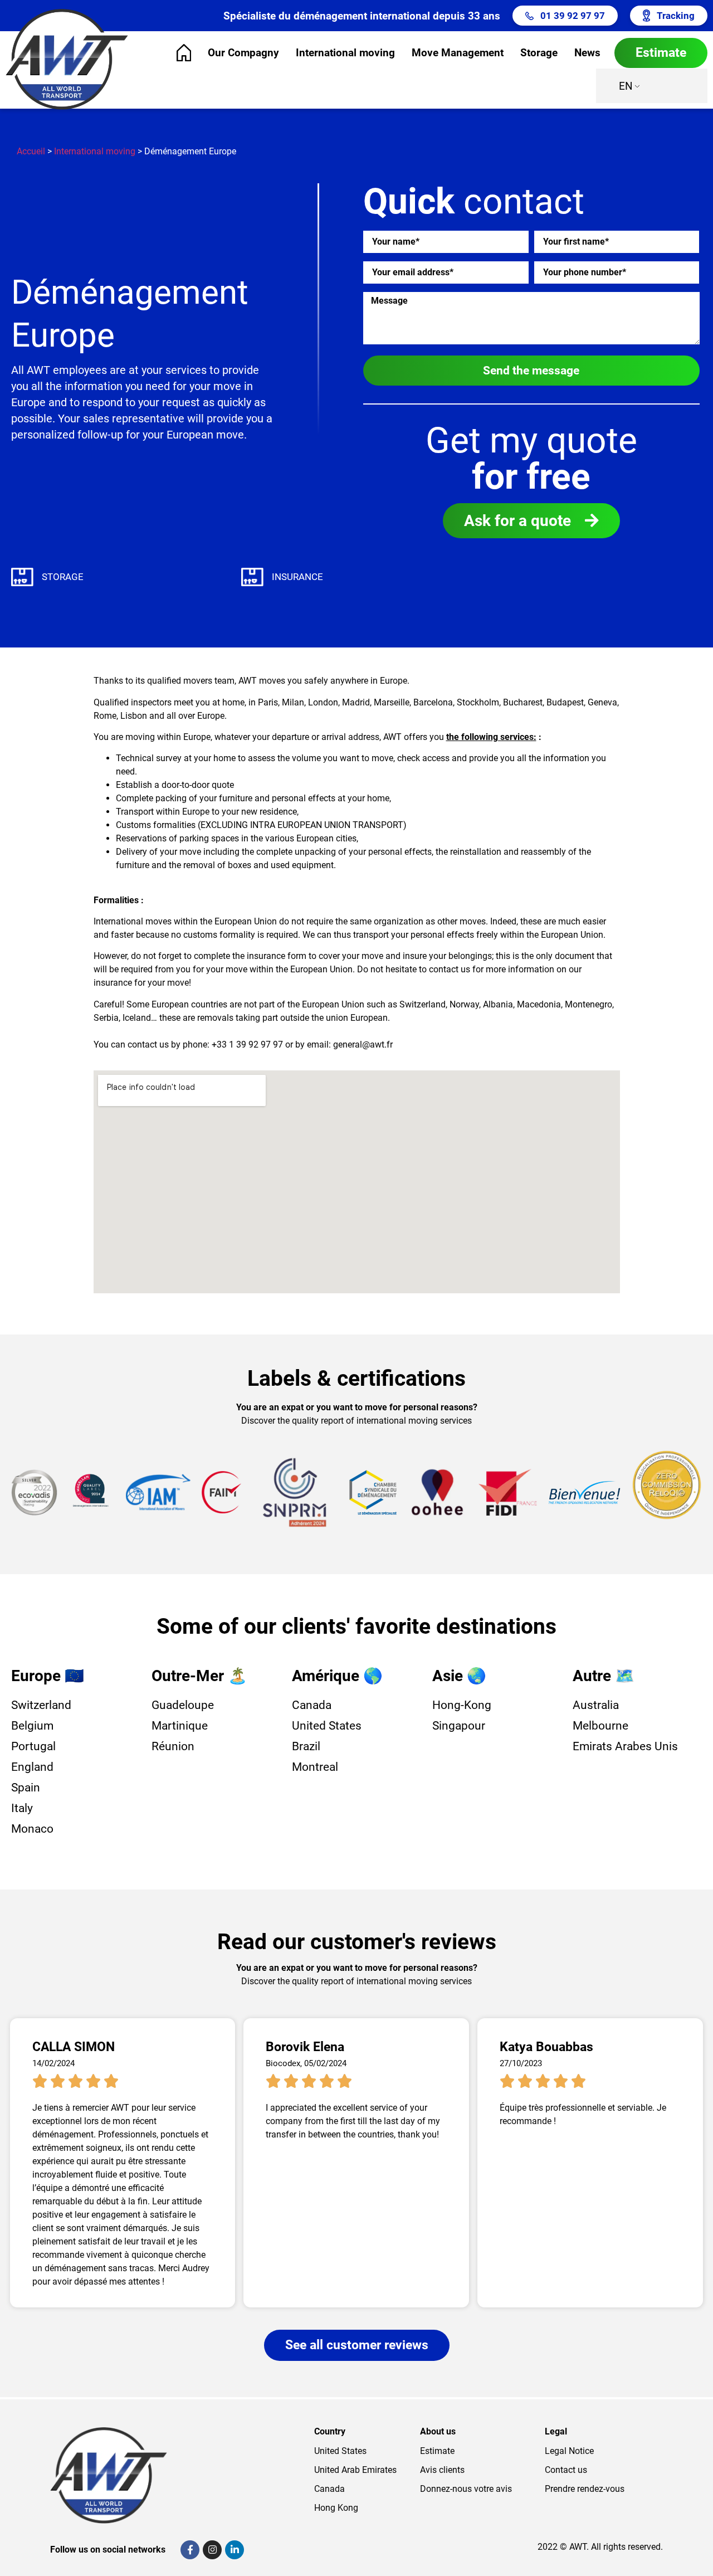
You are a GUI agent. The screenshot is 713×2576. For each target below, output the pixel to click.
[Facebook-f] (190, 2550)
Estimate (437, 2451)
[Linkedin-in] (235, 2550)
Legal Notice (569, 2451)
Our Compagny (243, 53)
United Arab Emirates (355, 2470)
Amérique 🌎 (337, 1676)
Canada (329, 2489)
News (587, 53)
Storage (539, 53)
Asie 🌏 (459, 1676)
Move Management (458, 53)
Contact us (566, 2470)
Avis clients (442, 2470)
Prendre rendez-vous (585, 2489)
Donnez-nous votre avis (466, 2489)
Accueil (31, 151)
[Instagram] (212, 2550)
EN (626, 86)
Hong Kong (336, 2508)
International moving (345, 53)
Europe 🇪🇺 (48, 1676)
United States (340, 2451)
